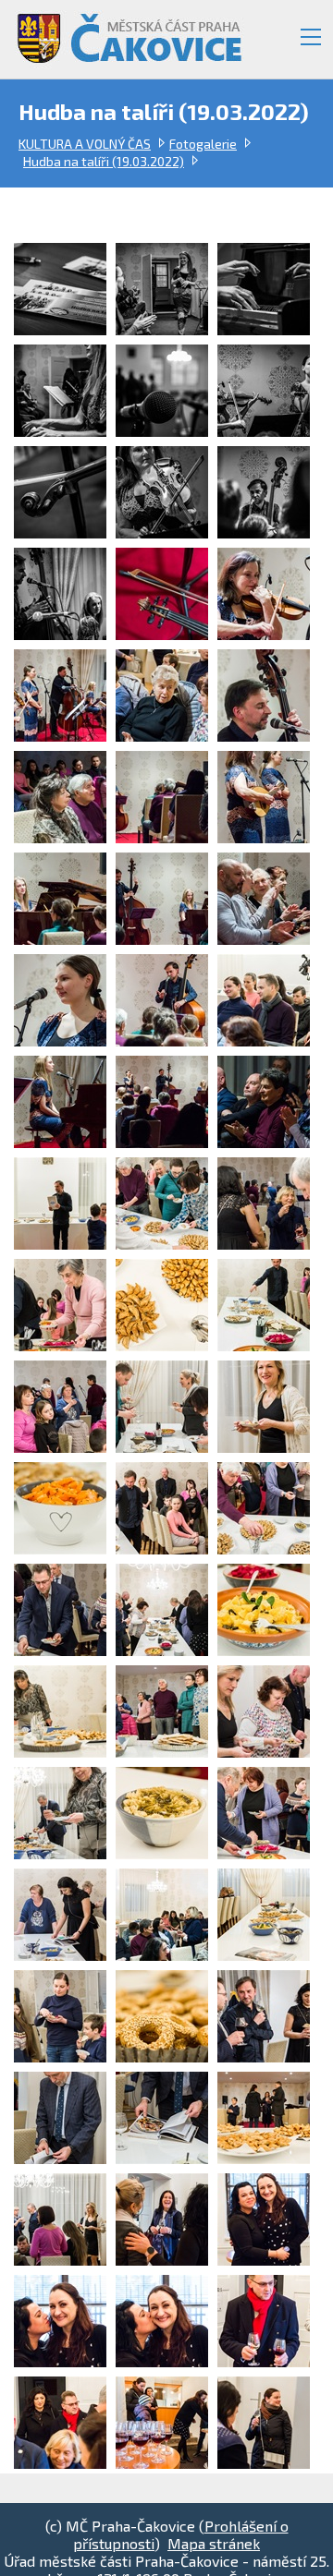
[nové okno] (65, 289)
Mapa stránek (214, 2543)
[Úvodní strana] (118, 31)
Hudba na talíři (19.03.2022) (104, 161)
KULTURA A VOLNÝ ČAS (85, 144)
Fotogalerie (203, 144)
